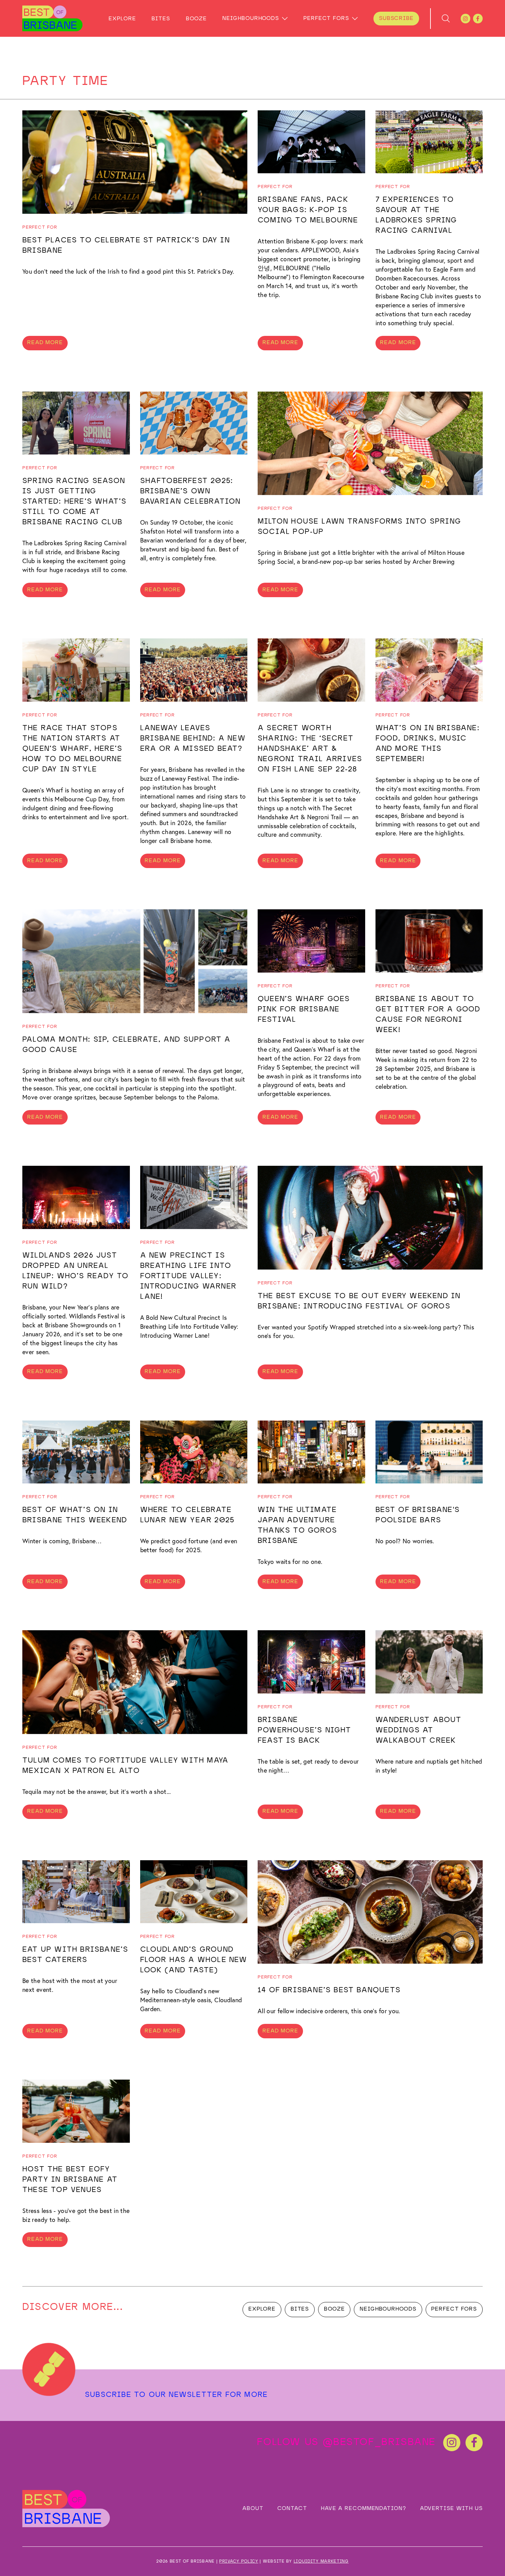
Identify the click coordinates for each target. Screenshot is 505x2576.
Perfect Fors (326, 19)
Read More (45, 343)
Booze (196, 19)
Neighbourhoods (251, 19)
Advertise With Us (451, 2509)
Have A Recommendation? (363, 2509)
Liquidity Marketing (321, 2561)
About (253, 2509)
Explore (122, 19)
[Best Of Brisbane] (52, 18)
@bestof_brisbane (379, 2442)
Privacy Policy (239, 2561)
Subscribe (396, 19)
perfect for (40, 227)
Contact (292, 2509)
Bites (161, 19)
